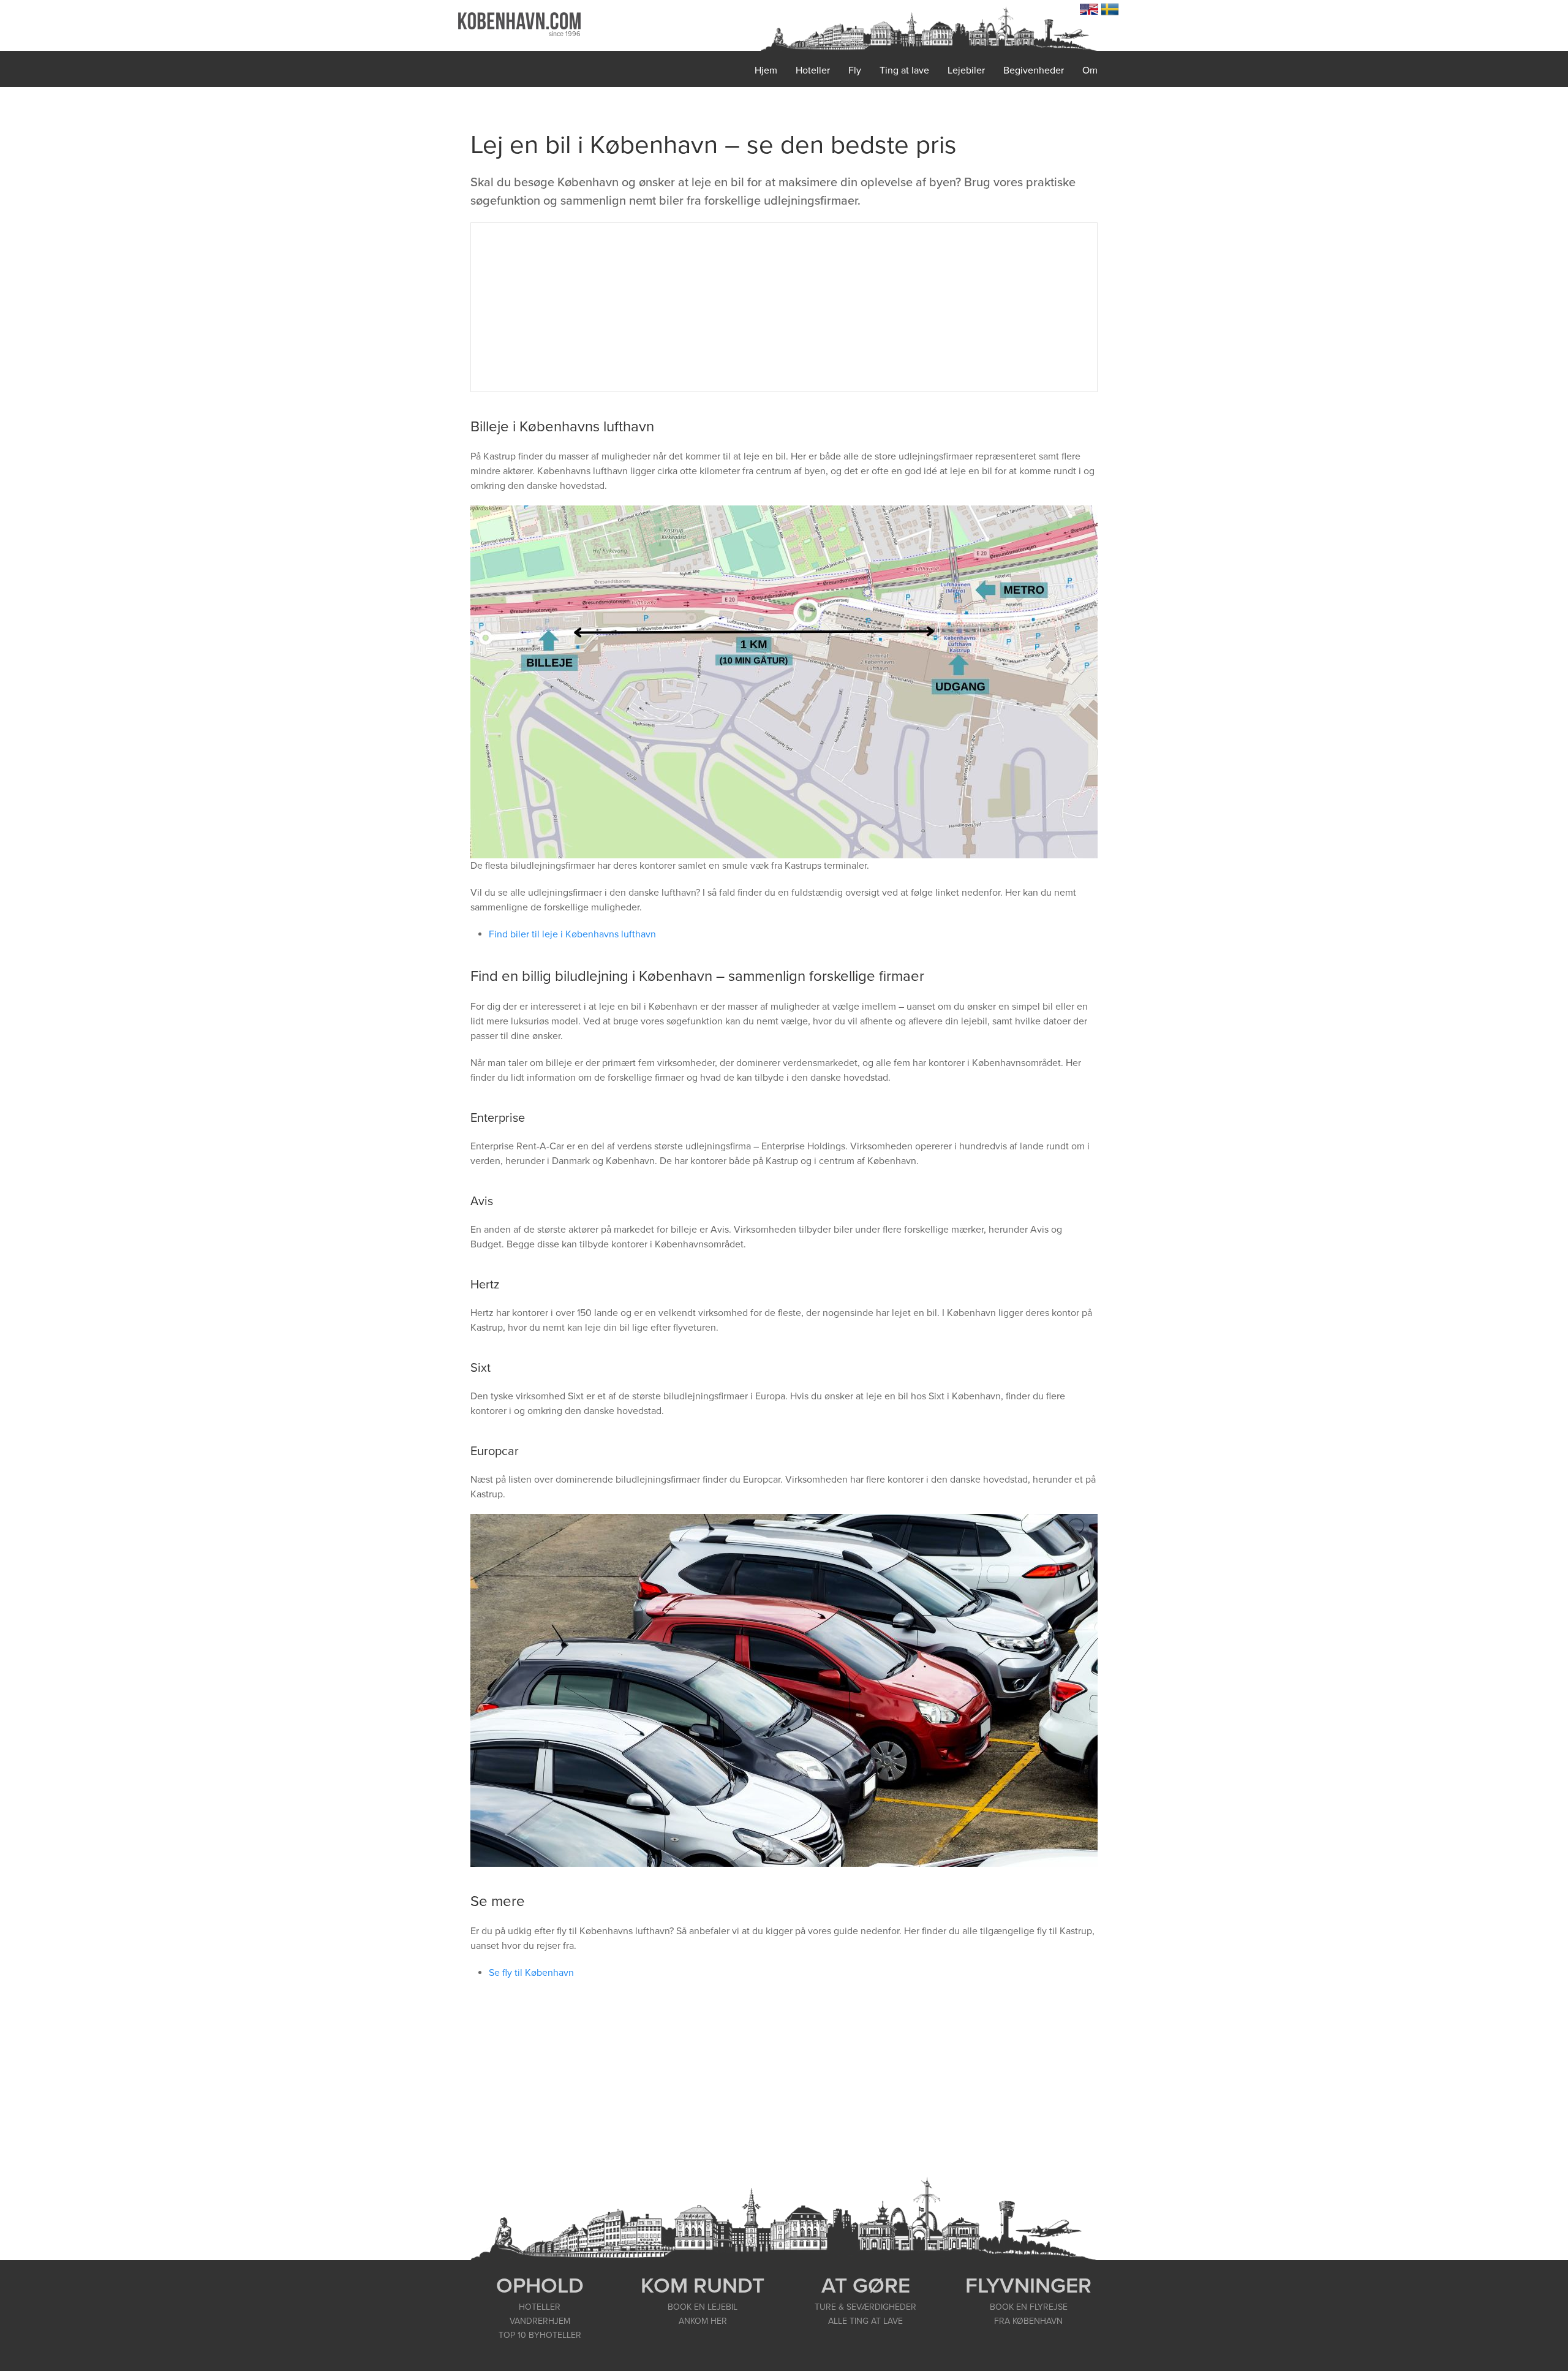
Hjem (766, 70)
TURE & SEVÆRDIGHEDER (865, 2307)
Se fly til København (531, 1973)
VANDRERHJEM (540, 2321)
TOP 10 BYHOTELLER (540, 2335)
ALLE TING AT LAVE (865, 2321)
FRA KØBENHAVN (1028, 2321)
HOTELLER (540, 2307)
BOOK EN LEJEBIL (703, 2307)
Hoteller (813, 70)
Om (1090, 70)
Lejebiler (966, 70)
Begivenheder (1034, 70)
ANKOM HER (703, 2321)
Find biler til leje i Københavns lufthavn (572, 934)
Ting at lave (904, 70)
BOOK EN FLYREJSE (1029, 2307)
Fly (855, 70)
